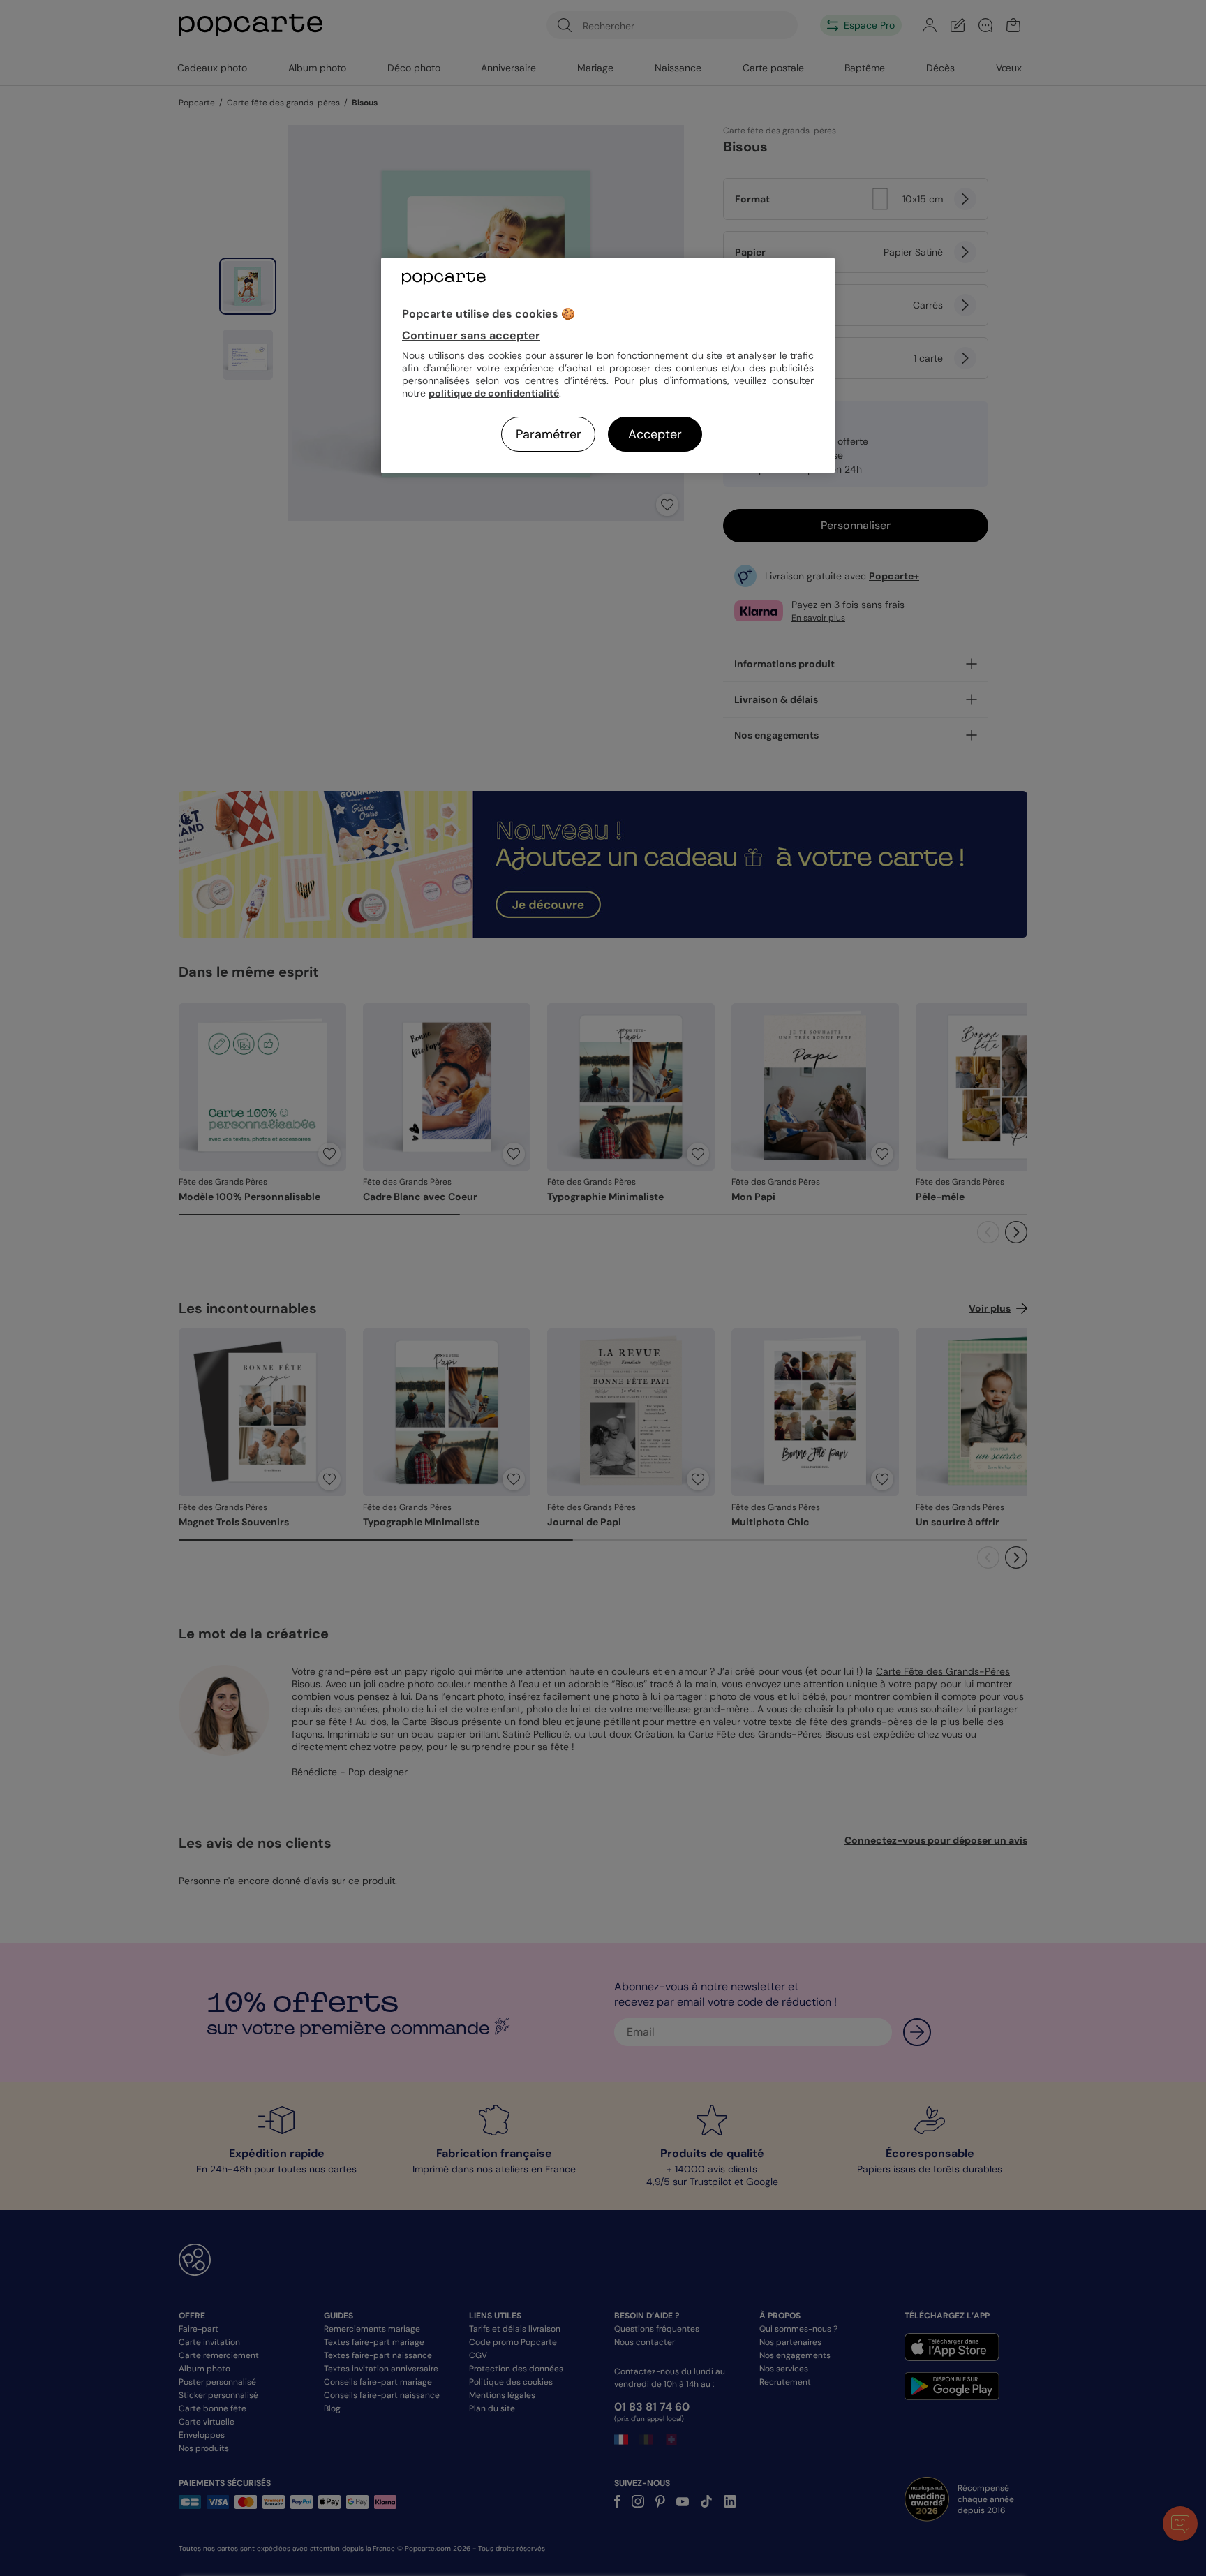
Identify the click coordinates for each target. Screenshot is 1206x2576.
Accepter (655, 434)
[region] (608, 365)
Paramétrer (549, 434)
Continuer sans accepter (471, 335)
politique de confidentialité (494, 393)
